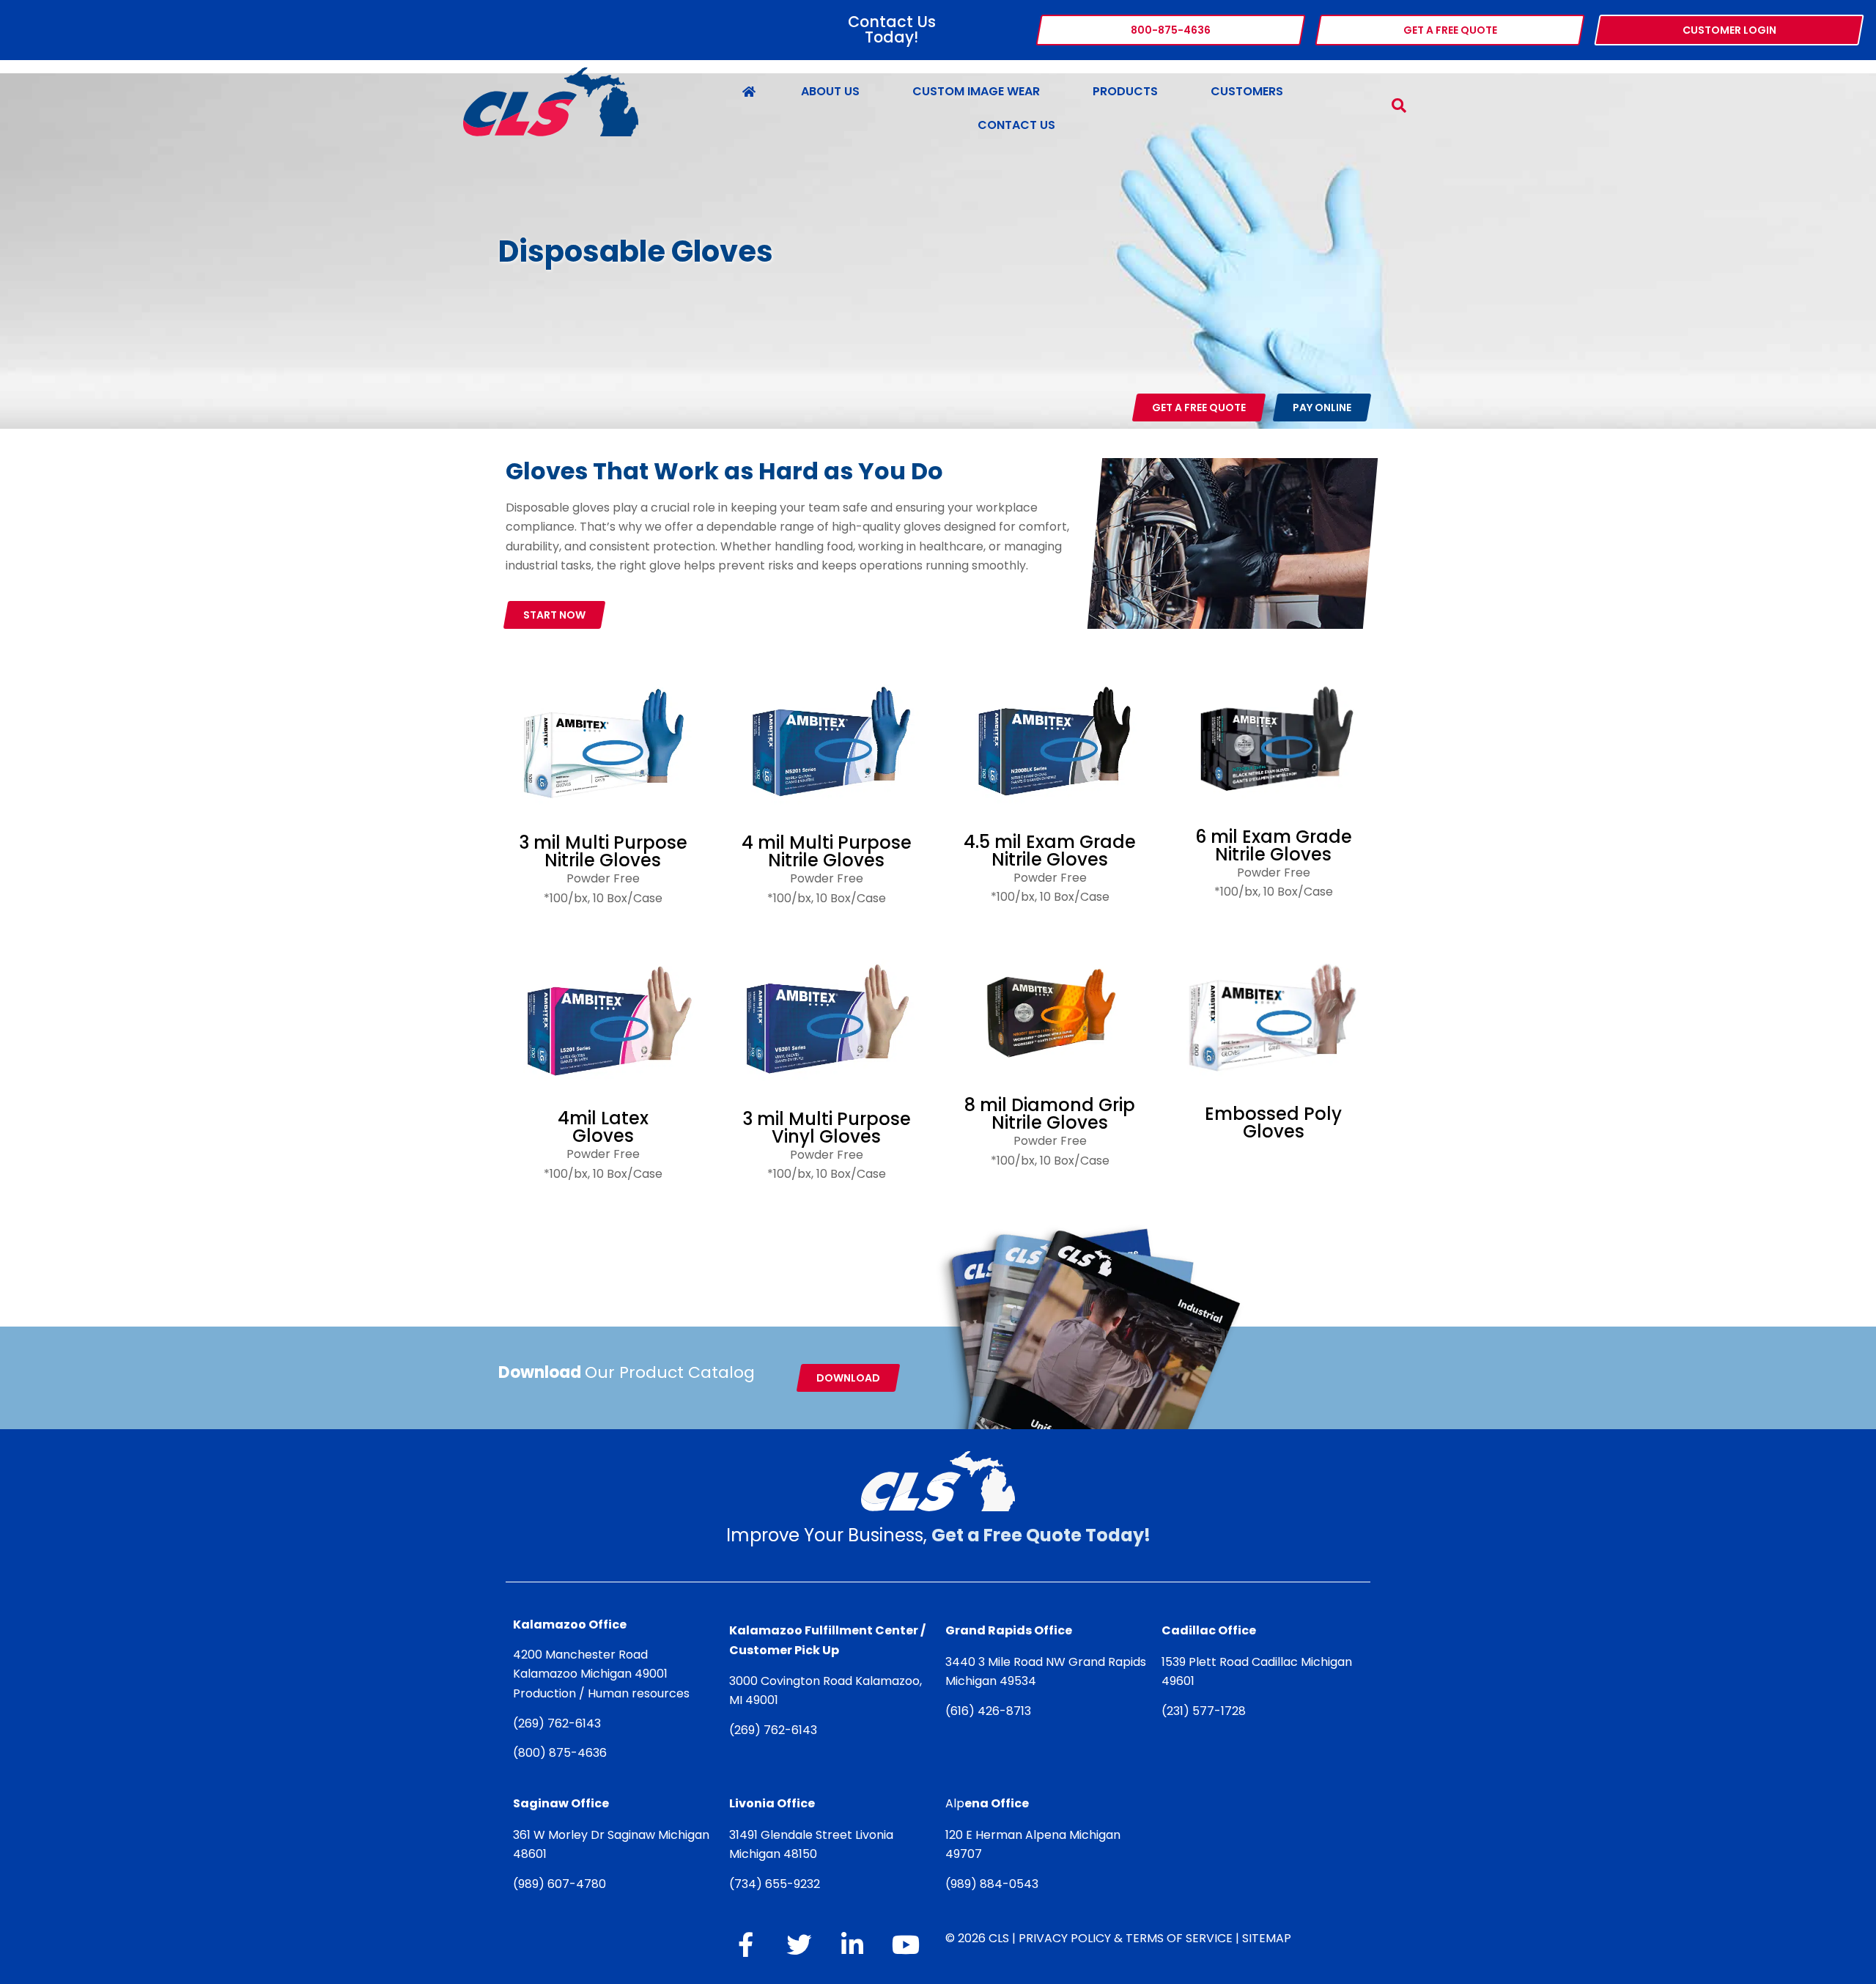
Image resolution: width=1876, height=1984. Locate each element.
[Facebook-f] (745, 1944)
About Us (830, 91)
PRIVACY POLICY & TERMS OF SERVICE (1126, 1938)
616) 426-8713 (991, 1711)
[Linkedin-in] (852, 1944)
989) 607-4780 (562, 1884)
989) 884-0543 (994, 1884)
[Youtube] (906, 1944)
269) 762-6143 (560, 1723)
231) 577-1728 (1206, 1711)
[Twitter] (799, 1944)
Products (1125, 91)
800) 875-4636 (562, 1753)
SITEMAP (1267, 1938)
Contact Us (1016, 125)
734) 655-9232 (777, 1884)
